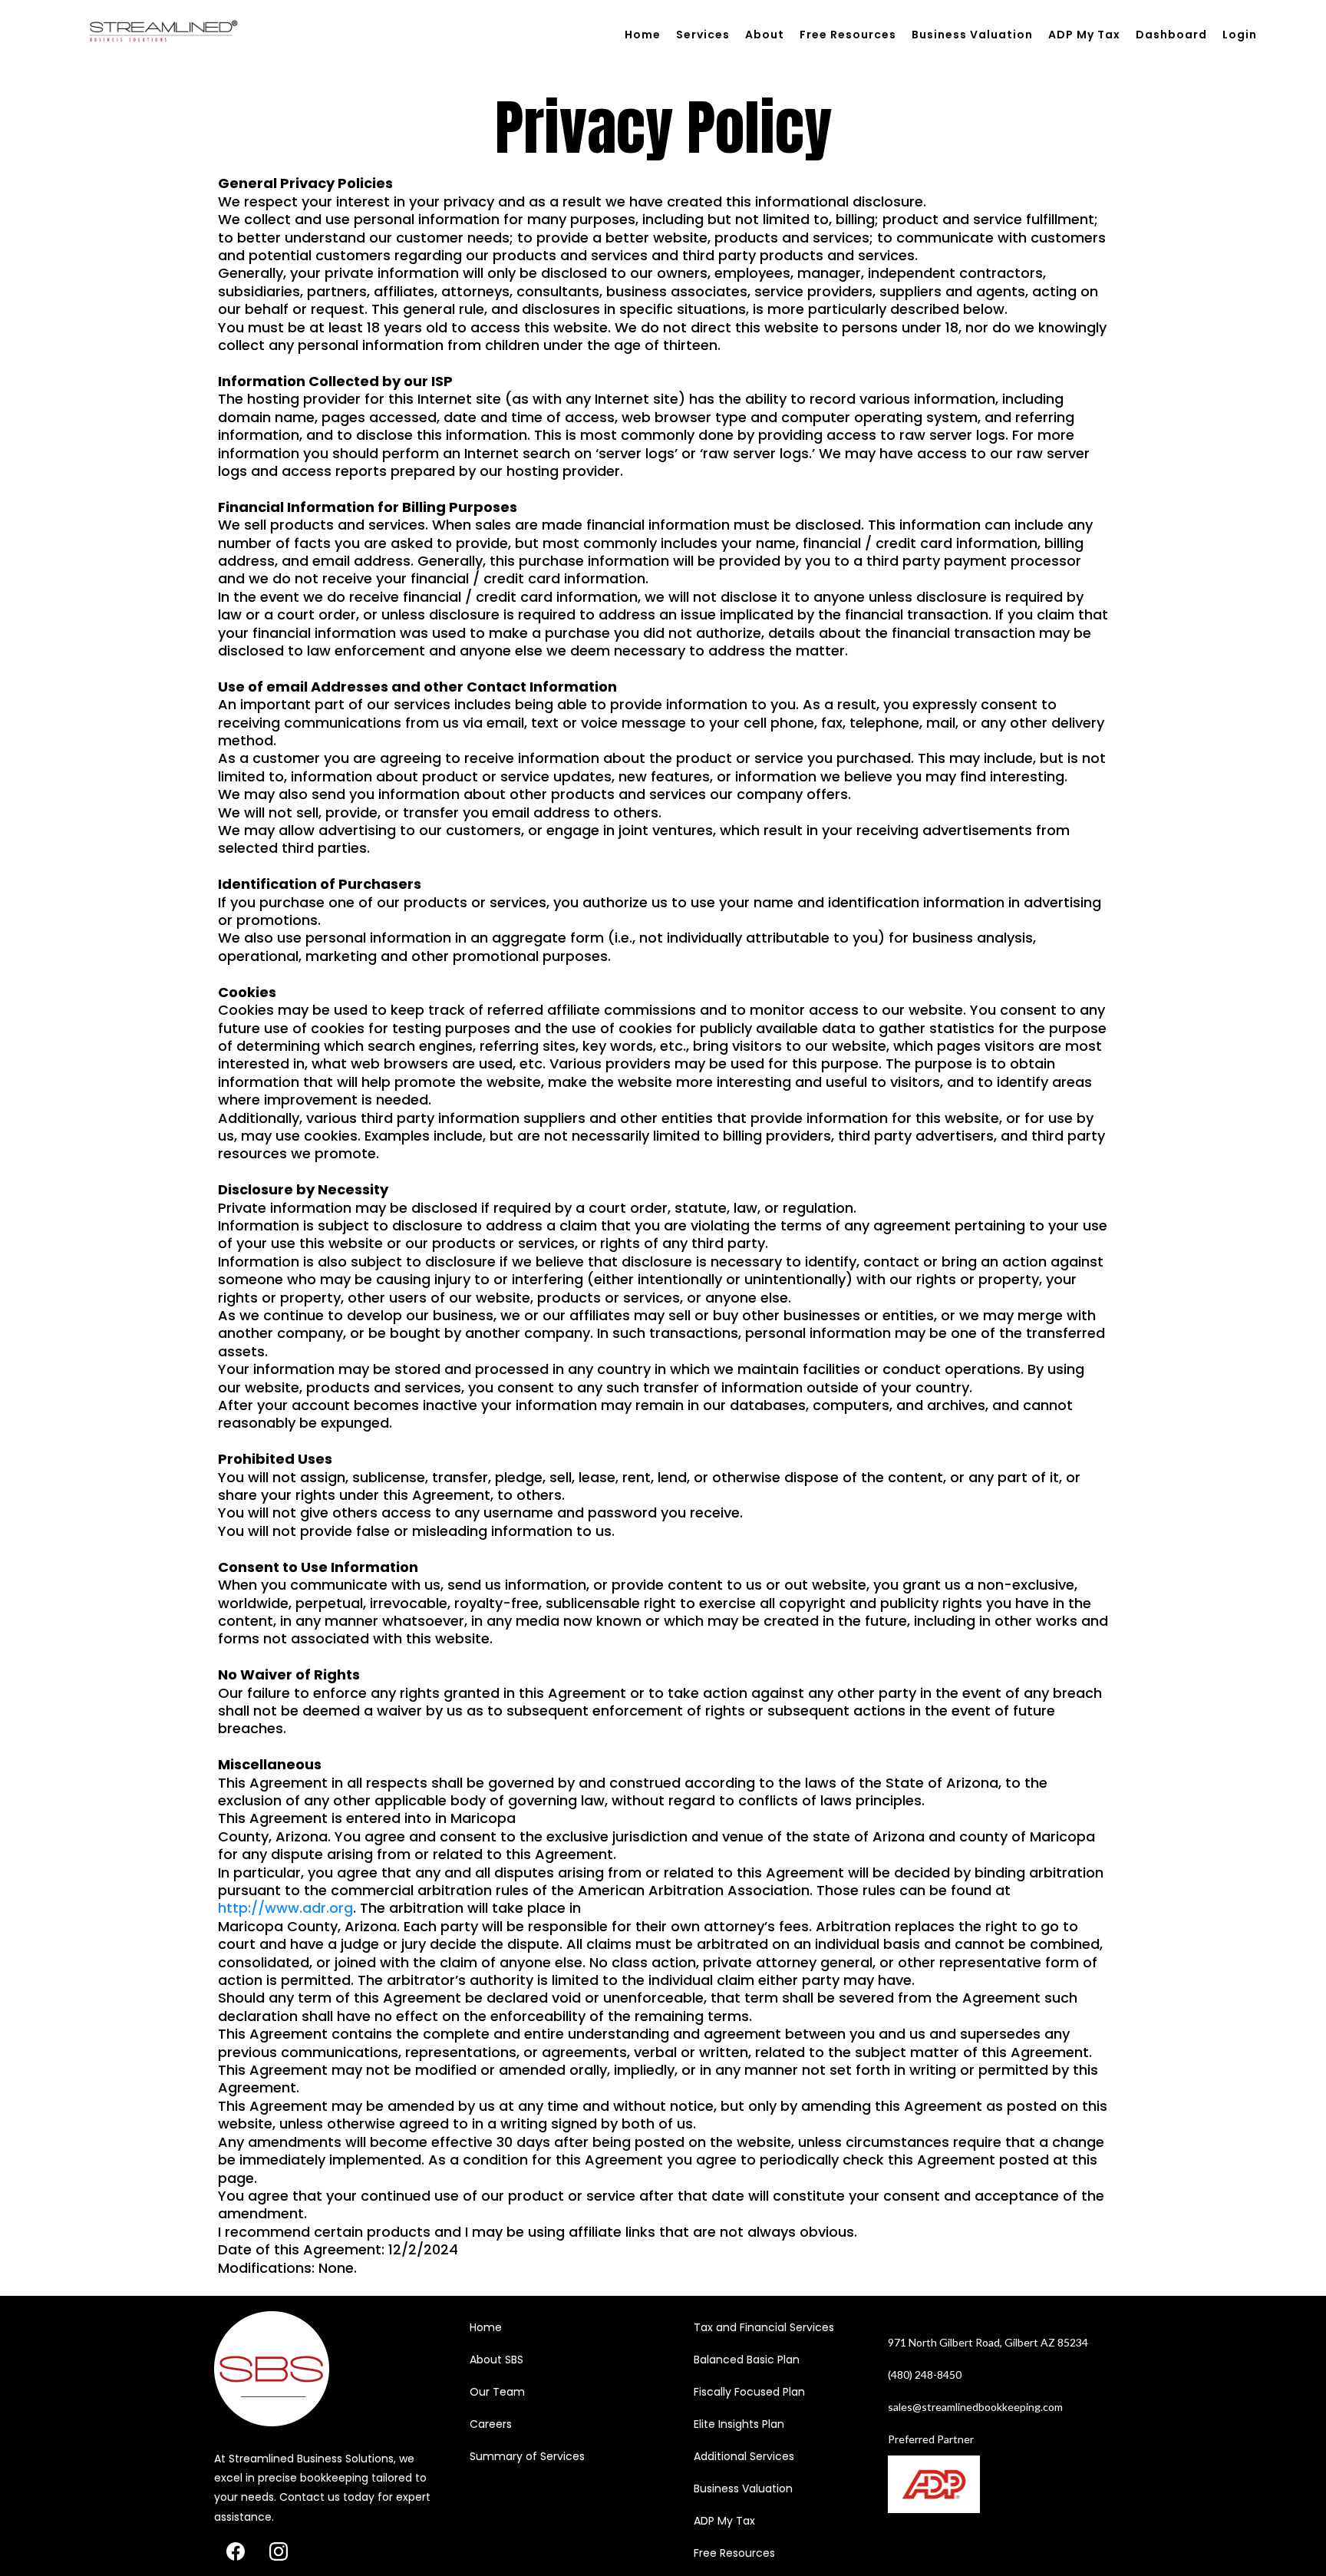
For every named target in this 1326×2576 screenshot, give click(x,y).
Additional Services (744, 2456)
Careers (491, 2424)
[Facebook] (236, 2551)
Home (643, 35)
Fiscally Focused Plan (749, 2392)
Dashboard (1171, 35)
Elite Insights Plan (739, 2424)
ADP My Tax (1084, 35)
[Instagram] (279, 2551)
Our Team (497, 2392)
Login (1240, 35)
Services (703, 35)
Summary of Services (527, 2456)
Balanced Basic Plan (747, 2360)
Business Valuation (972, 35)
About (765, 35)
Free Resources (848, 35)
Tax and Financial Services (764, 2327)
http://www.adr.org (285, 1908)
